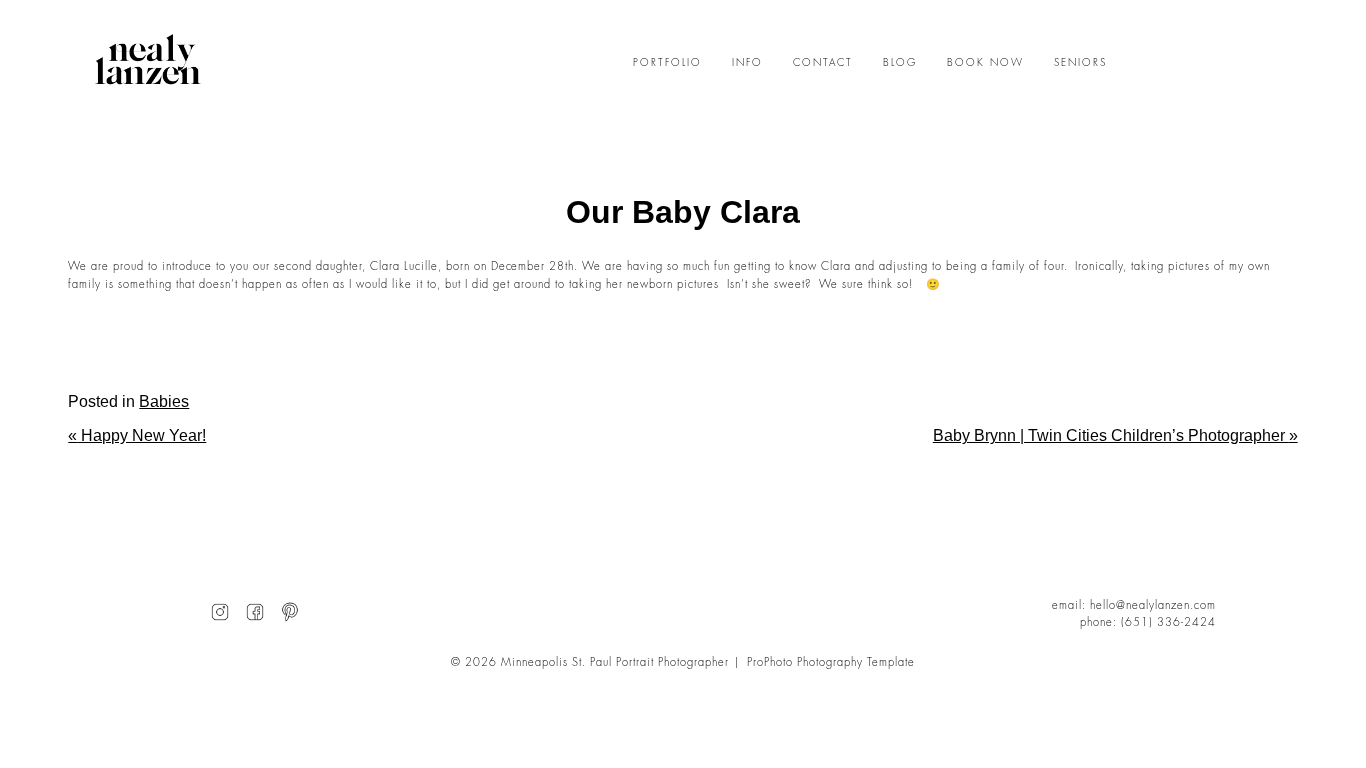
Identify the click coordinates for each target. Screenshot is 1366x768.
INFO (747, 63)
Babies (164, 401)
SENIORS (1080, 63)
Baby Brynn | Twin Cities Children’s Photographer (1115, 435)
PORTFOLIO (667, 63)
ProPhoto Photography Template (831, 662)
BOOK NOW (985, 63)
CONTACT (823, 63)
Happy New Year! (137, 435)
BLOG (900, 63)
